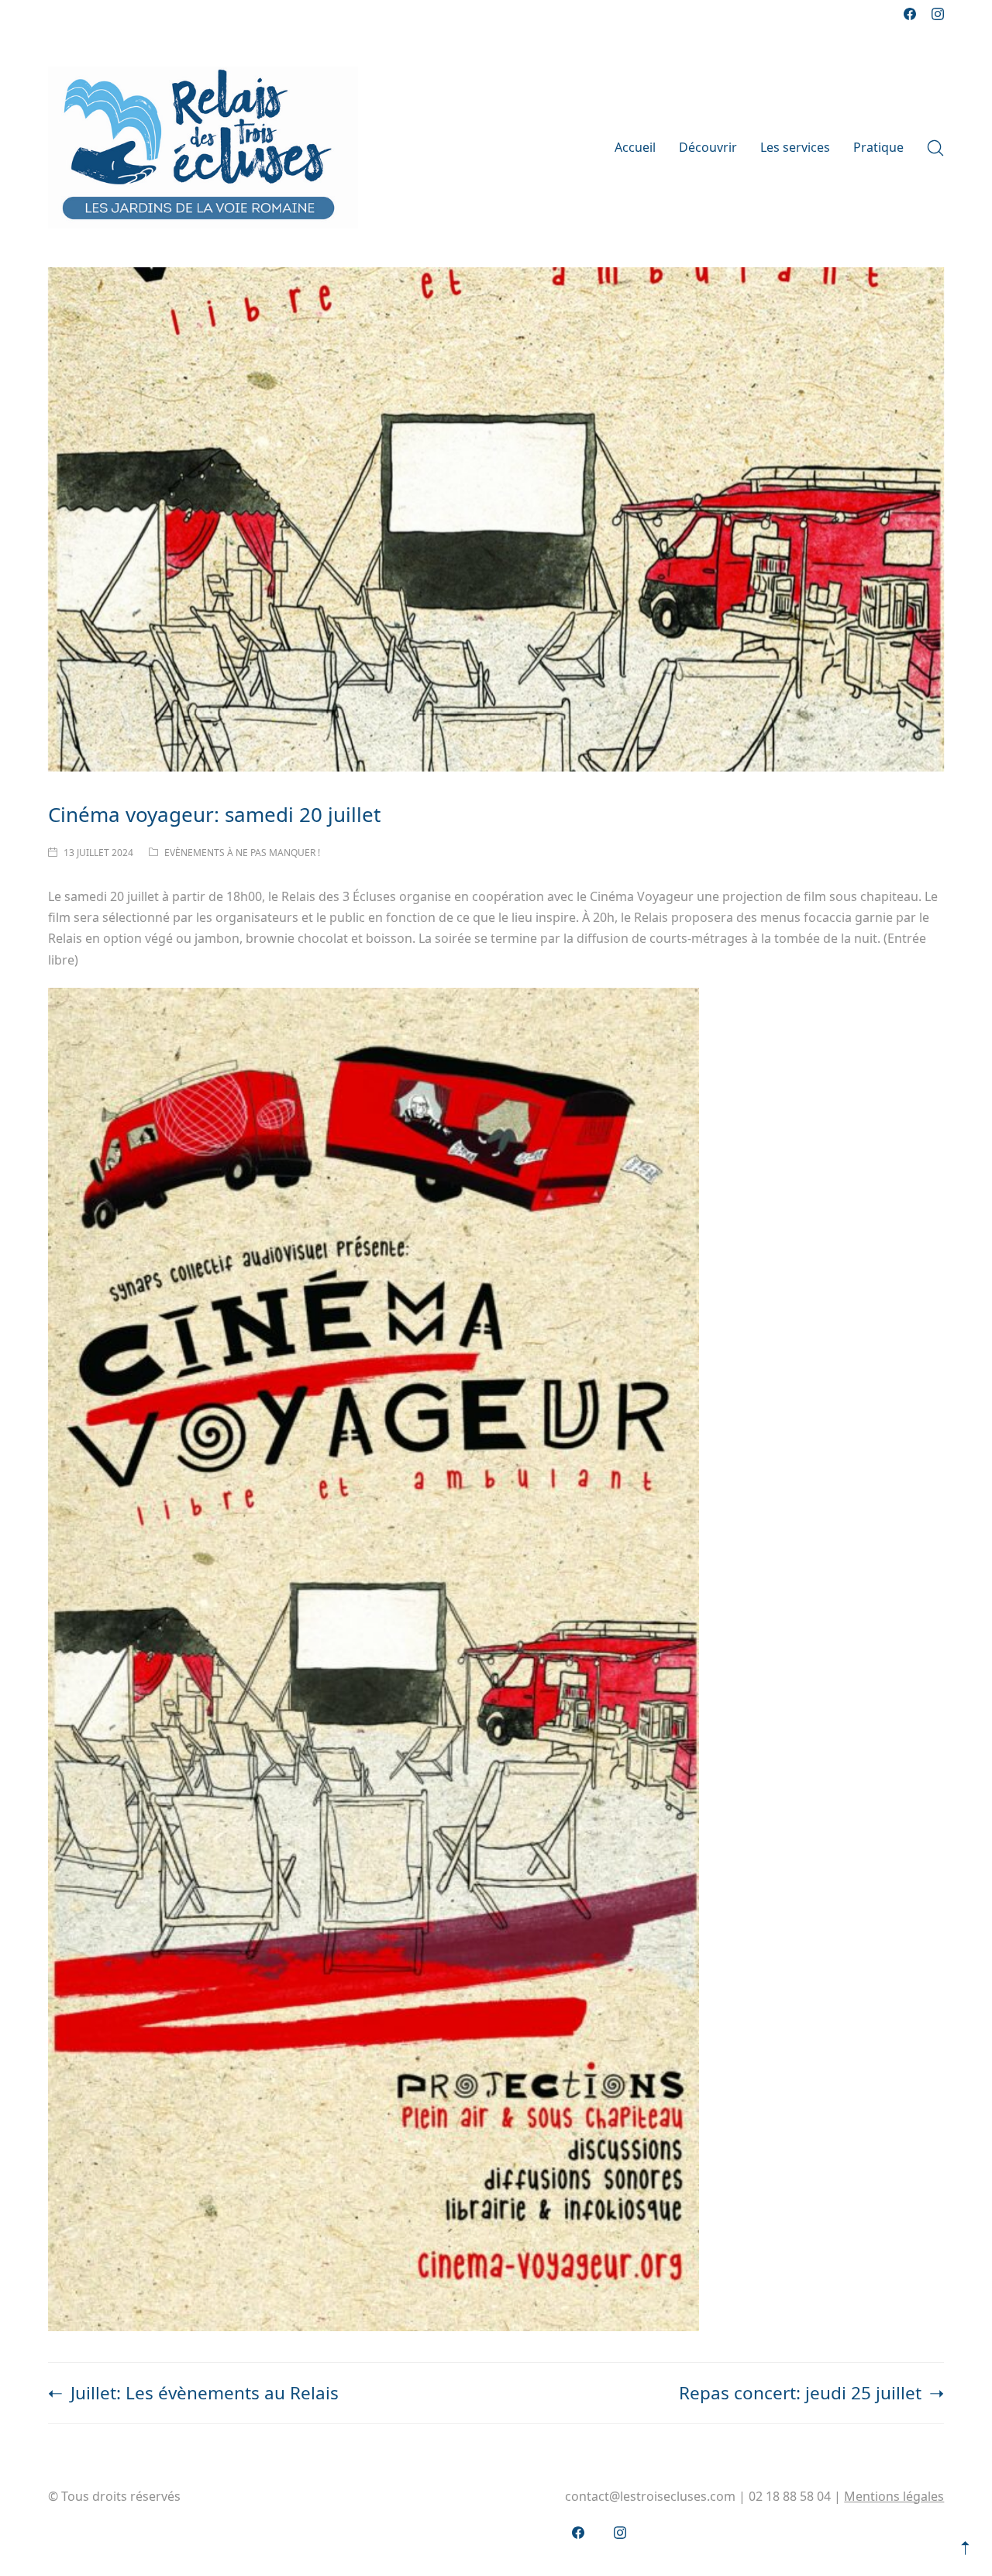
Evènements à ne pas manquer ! (242, 853)
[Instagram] (938, 14)
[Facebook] (910, 14)
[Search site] (935, 148)
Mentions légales (894, 2496)
